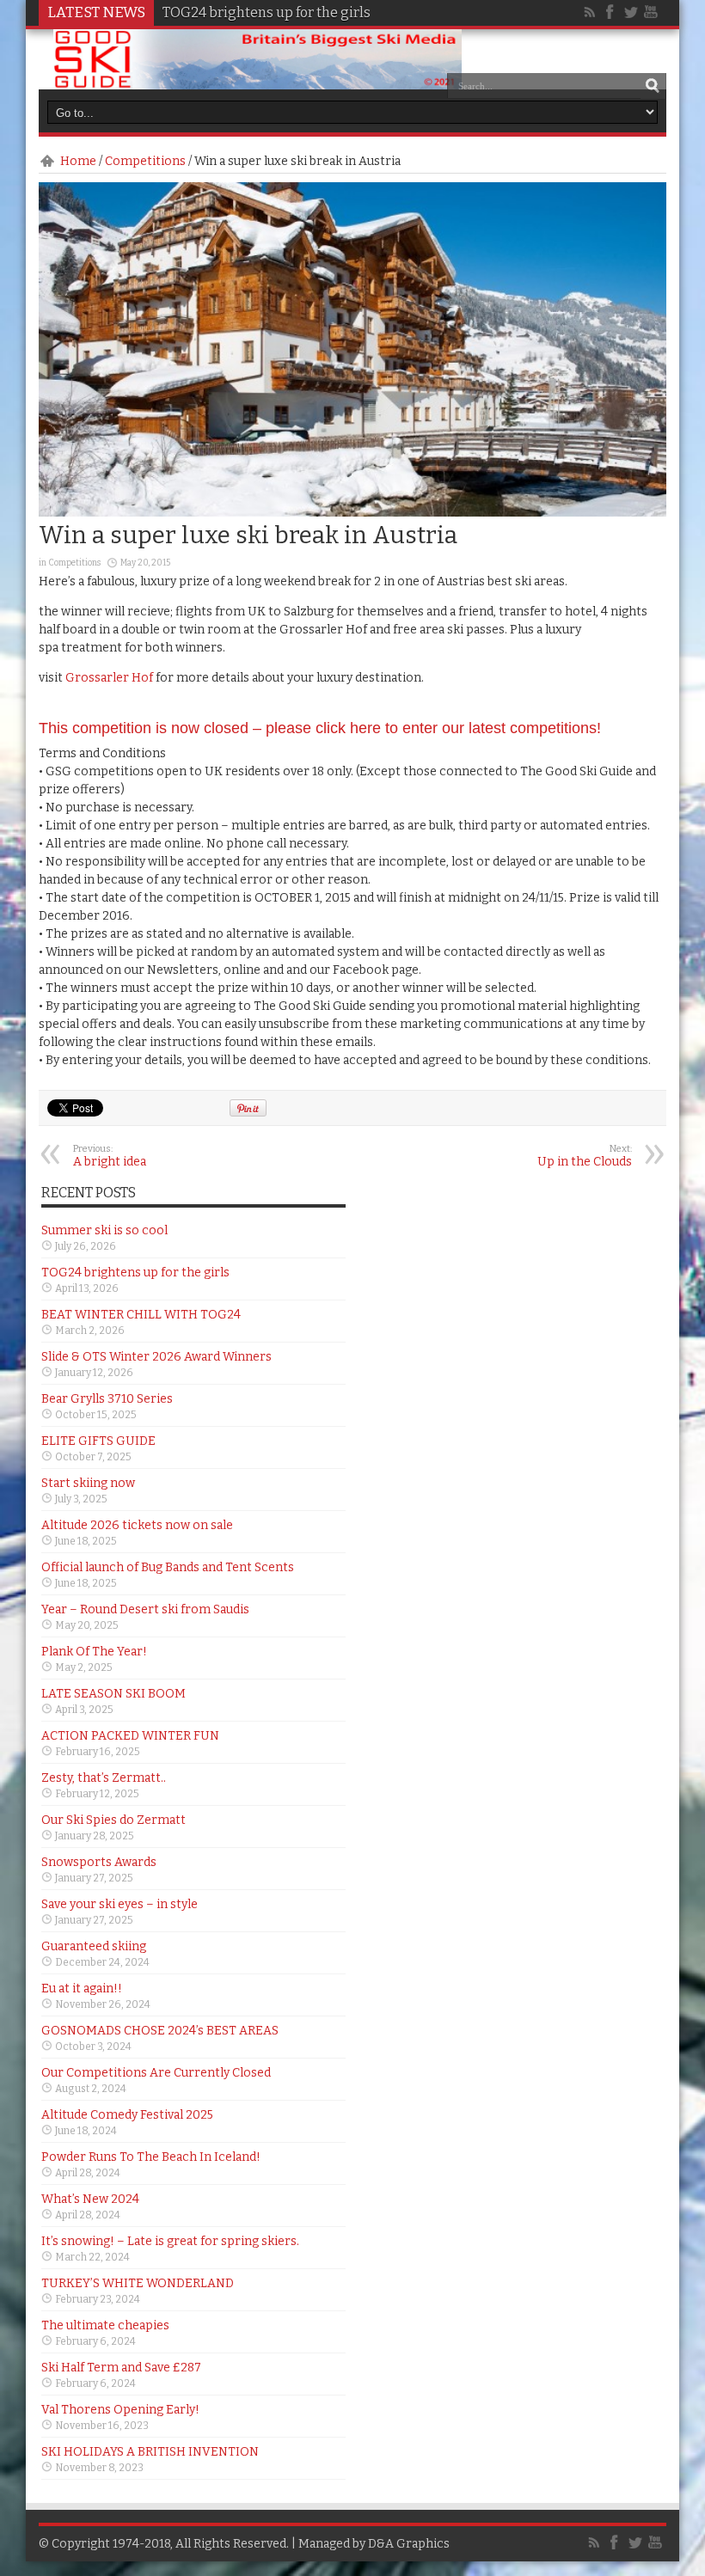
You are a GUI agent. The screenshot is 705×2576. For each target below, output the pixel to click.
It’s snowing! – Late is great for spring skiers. (170, 2241)
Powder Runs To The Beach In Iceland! (151, 2157)
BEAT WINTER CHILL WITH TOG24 (141, 1315)
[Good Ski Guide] (257, 83)
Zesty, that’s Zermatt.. (104, 1778)
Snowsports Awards (99, 1862)
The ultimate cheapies (105, 2325)
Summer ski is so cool (104, 1230)
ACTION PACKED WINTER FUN (130, 1736)
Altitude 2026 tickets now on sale (137, 1525)
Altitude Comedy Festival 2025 (127, 2115)
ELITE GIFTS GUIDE (98, 1441)
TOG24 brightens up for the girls (267, 12)
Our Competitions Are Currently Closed (156, 2073)
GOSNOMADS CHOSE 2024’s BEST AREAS (160, 2031)
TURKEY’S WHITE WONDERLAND (138, 2283)
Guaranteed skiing (94, 1946)
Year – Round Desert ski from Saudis (145, 1609)
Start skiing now (88, 1483)
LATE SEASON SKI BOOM (113, 1694)
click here (348, 728)
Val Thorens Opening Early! (120, 2410)
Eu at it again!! (82, 1989)
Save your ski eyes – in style (120, 1904)
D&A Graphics (409, 2544)
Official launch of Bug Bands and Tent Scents (168, 1567)
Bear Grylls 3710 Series (107, 1399)
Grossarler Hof (109, 678)
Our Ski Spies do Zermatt (113, 1820)
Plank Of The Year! (94, 1652)
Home (78, 161)
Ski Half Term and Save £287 (121, 2368)
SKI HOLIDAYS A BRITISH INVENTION (150, 2452)
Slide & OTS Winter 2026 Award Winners (156, 1357)
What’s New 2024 (90, 2199)
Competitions (145, 161)
